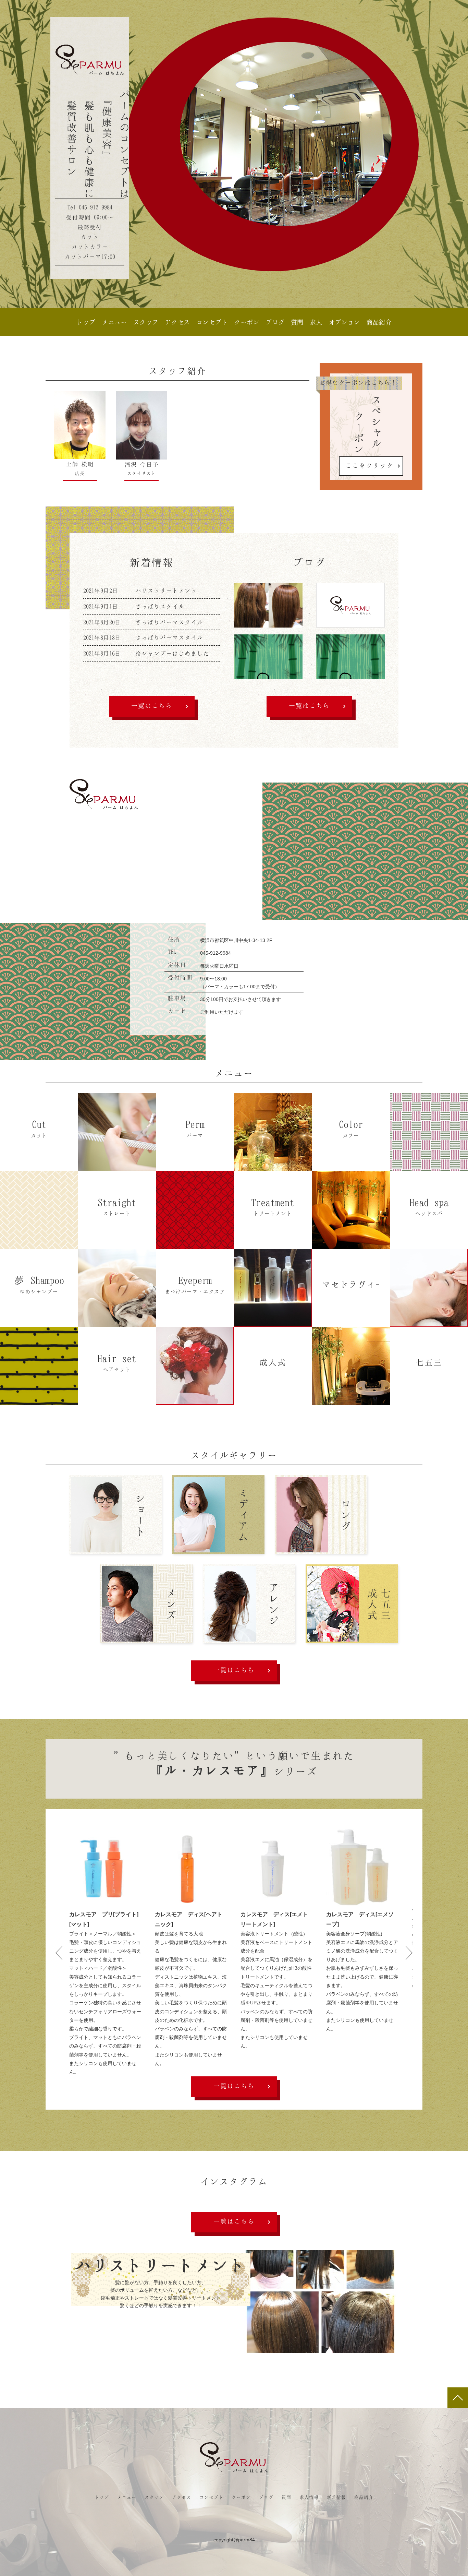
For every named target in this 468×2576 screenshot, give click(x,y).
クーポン (247, 322)
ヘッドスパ (429, 1206)
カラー (351, 1128)
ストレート (117, 1206)
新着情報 (336, 2497)
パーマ (195, 1128)
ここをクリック (369, 465)
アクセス (177, 322)
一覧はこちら (152, 705)
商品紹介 (379, 322)
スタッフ (146, 322)
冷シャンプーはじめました (172, 653)
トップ (86, 322)
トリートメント (273, 1206)
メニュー (114, 322)
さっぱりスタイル (160, 606)
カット (39, 1128)
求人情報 (309, 2497)
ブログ (275, 322)
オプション (344, 322)
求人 (316, 322)
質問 (297, 322)
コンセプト (212, 322)
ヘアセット (117, 1362)
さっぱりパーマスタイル (169, 622)
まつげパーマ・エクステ (195, 1284)
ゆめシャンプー (39, 1284)
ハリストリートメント (166, 591)
